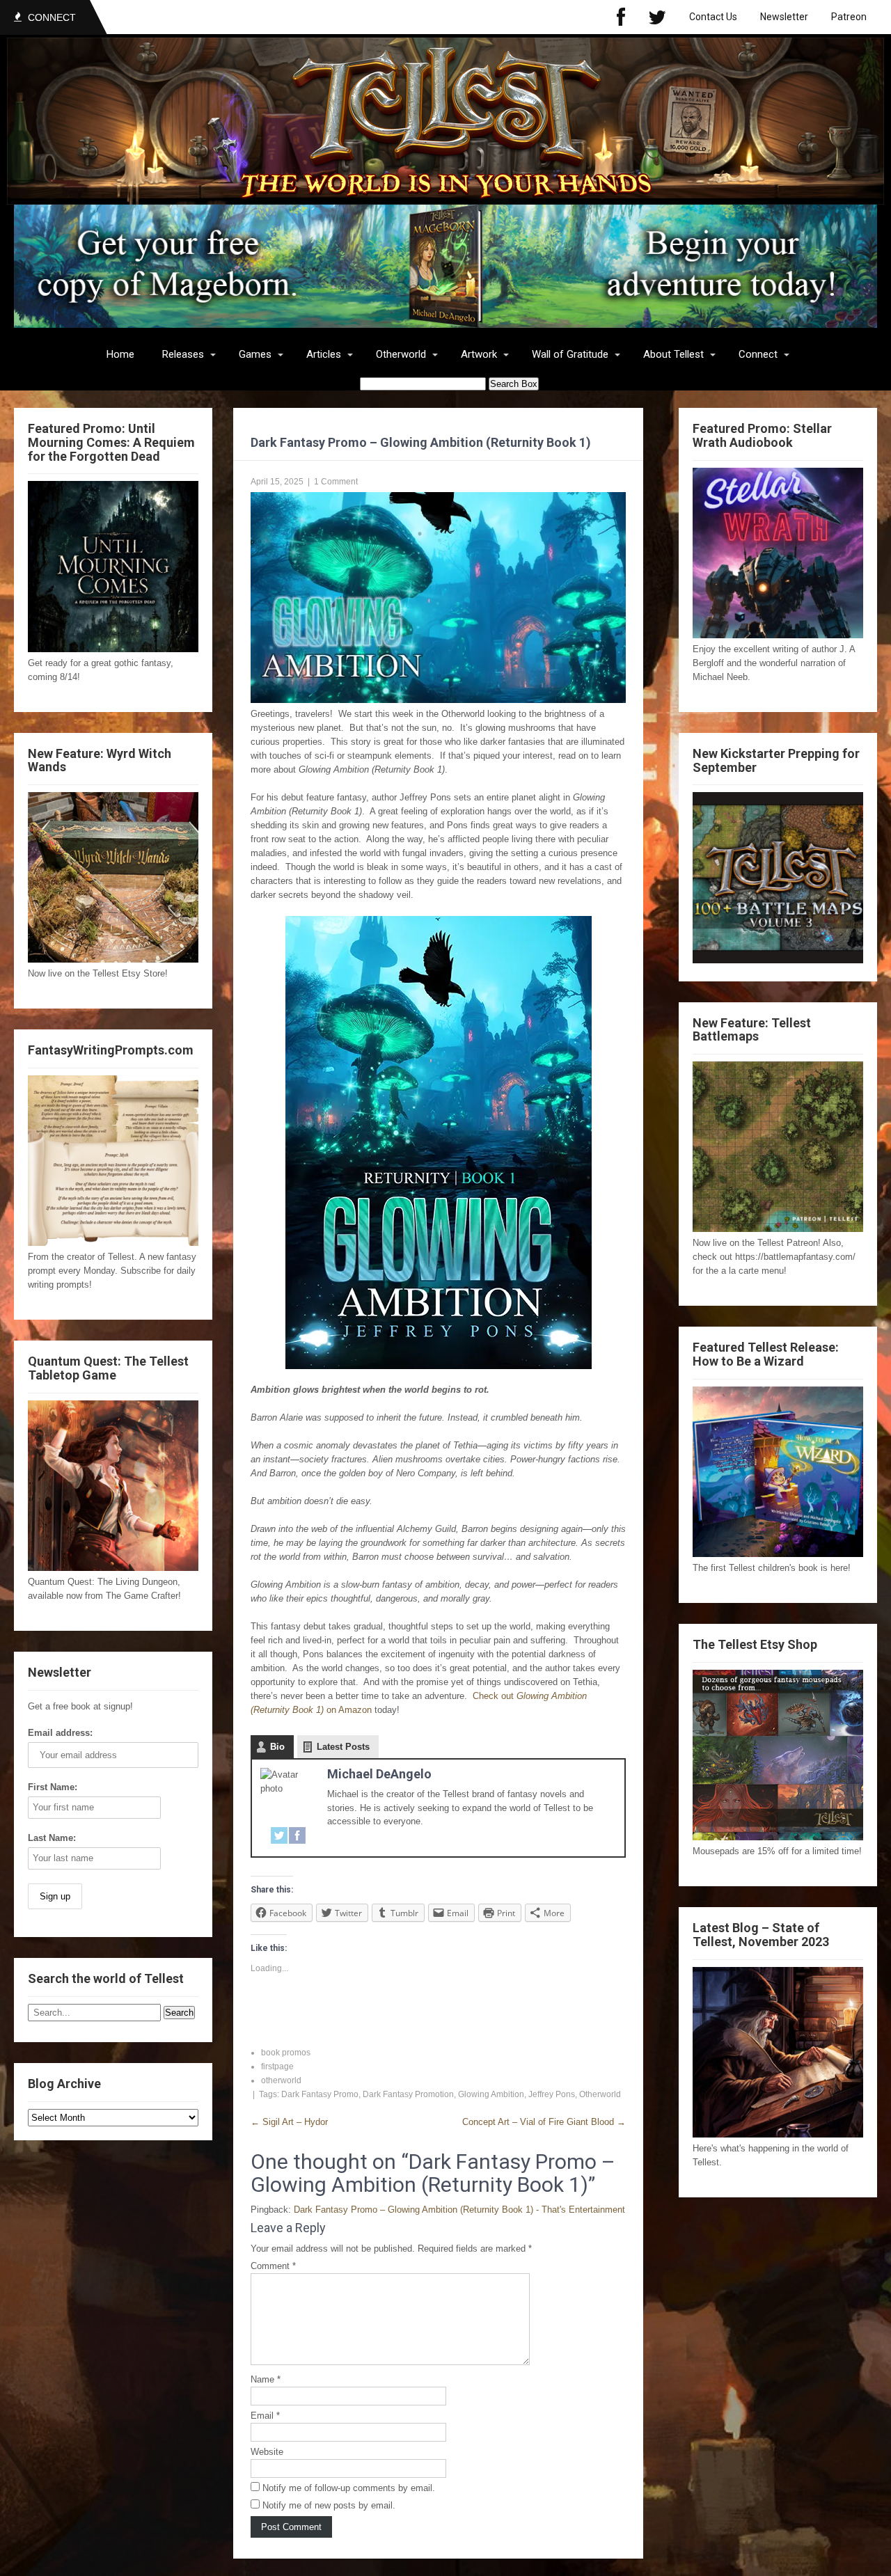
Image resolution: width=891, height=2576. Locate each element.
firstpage (277, 2067)
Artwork (479, 354)
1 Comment (336, 482)
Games (255, 354)
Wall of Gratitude (570, 354)
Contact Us (713, 17)
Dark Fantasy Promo (320, 2094)
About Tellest (673, 354)
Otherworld (401, 354)
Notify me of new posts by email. (329, 2505)
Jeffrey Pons (552, 2094)
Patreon (849, 17)
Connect (758, 354)
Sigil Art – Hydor (289, 2122)
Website (267, 2452)
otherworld (281, 2080)
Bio (277, 1747)
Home (120, 354)
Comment (273, 2266)
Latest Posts (343, 1747)
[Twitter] (657, 17)
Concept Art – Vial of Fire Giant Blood (544, 2122)
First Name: (53, 1787)
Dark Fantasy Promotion (408, 2094)
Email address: (60, 1733)
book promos (286, 2053)
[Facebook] (621, 17)
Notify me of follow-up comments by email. (349, 2488)
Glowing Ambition (491, 2094)
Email (265, 2416)
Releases (183, 354)
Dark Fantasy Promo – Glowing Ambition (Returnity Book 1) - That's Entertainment (459, 2210)
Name (266, 2379)
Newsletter (784, 17)
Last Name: (52, 1838)
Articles (324, 354)
